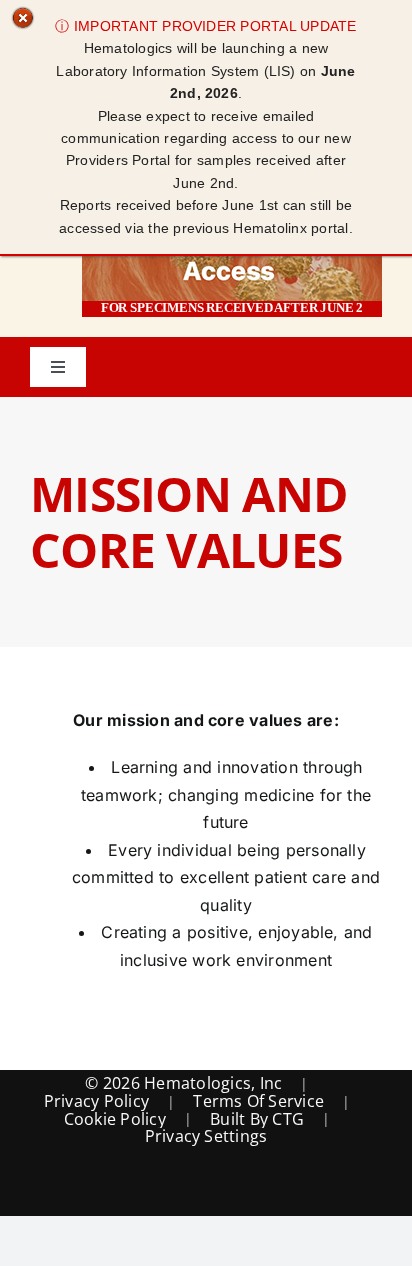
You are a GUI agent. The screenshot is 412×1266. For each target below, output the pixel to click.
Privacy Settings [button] (206, 1137)
